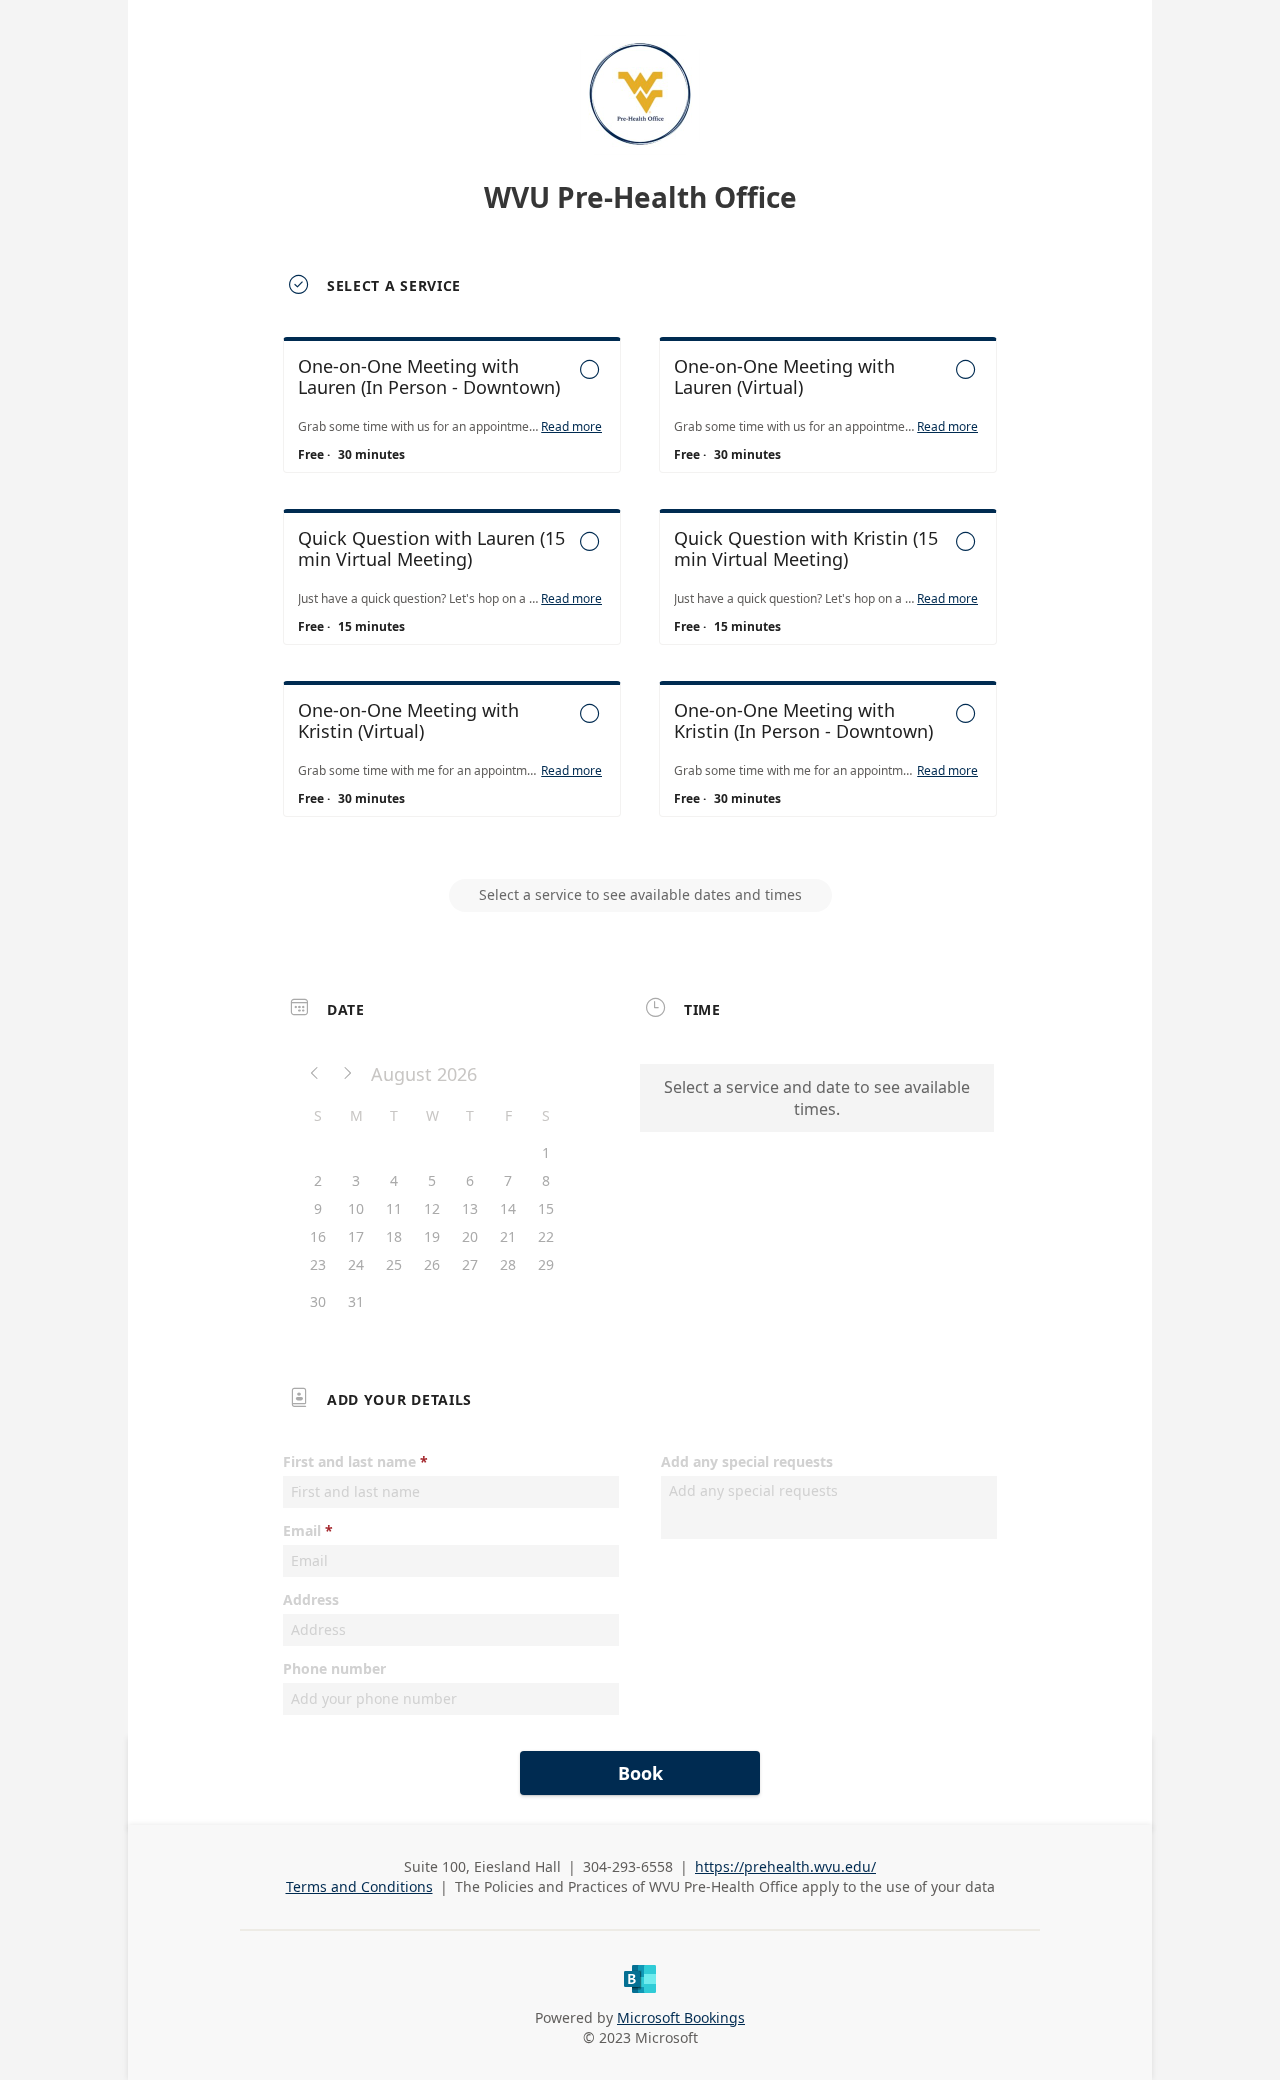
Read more (571, 427)
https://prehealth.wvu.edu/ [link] (785, 1866)
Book (640, 1773)
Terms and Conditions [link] (359, 1886)
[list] (640, 595)
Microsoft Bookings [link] (681, 2017)
